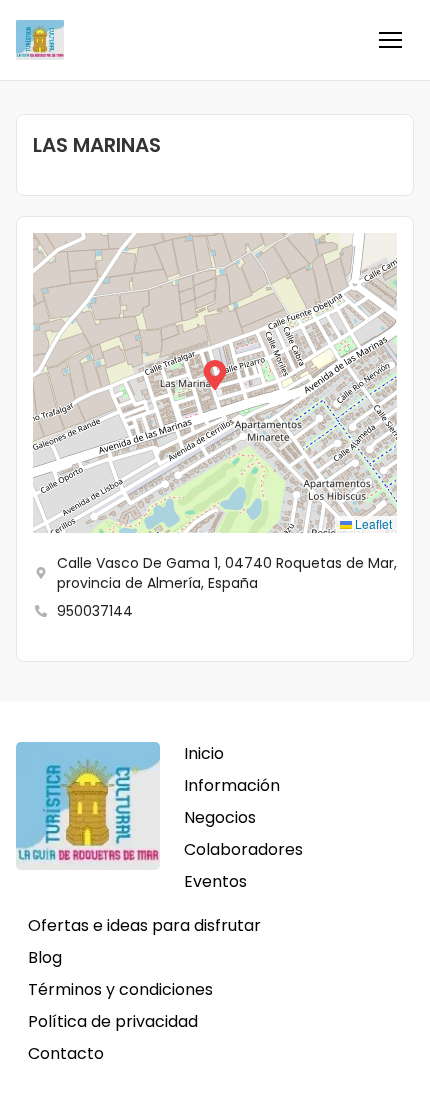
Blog (45, 957)
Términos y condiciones (120, 989)
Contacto (66, 1053)
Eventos (215, 881)
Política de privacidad (113, 1021)
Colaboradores (243, 849)
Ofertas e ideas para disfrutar (144, 925)
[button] (390, 40)
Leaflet (372, 523)
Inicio (204, 753)
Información (232, 785)
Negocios (220, 817)
